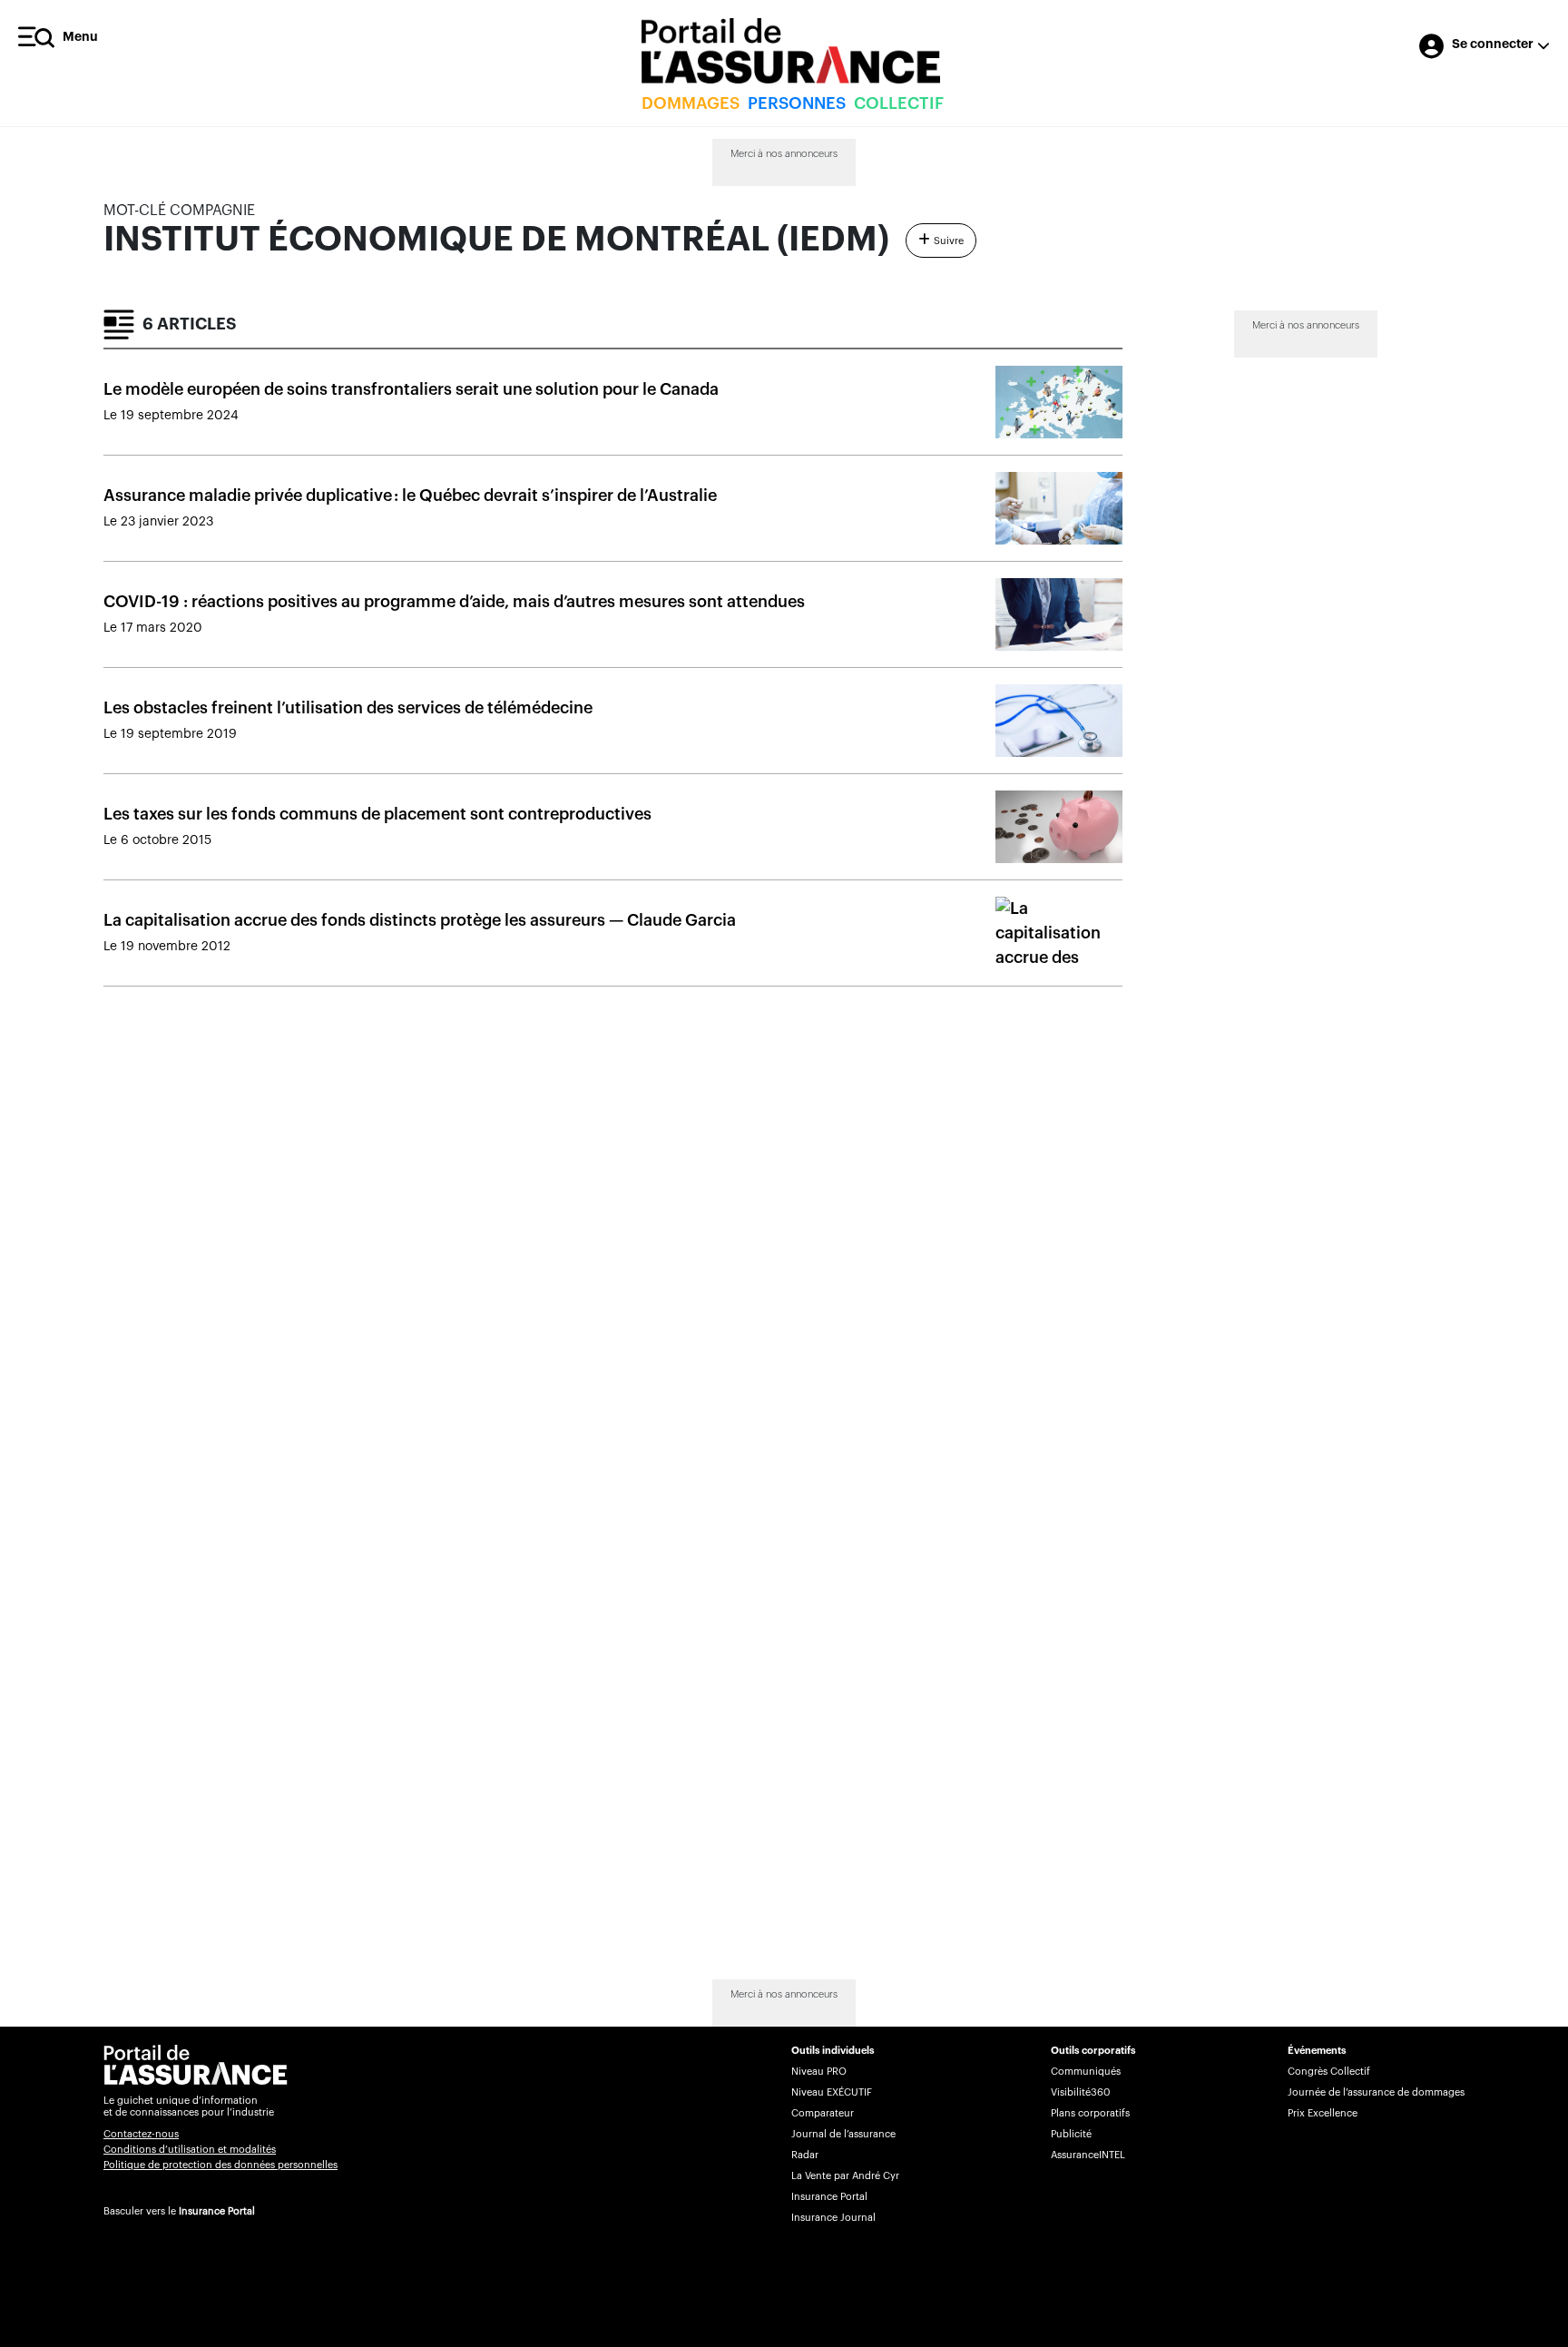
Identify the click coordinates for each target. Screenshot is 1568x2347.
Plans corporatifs (1090, 2113)
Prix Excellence (1323, 2113)
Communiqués (1086, 2072)
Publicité (1071, 2134)
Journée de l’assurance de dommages (1376, 2092)
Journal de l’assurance (843, 2134)
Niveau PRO (819, 2072)
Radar (805, 2155)
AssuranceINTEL (1088, 2155)
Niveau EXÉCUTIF (832, 2092)
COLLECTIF (899, 103)
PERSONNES (797, 103)
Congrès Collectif (1329, 2072)
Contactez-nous (141, 2134)
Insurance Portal (217, 2211)
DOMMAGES (691, 103)
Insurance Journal (833, 2218)
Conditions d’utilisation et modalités (190, 2150)
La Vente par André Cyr (845, 2176)
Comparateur (823, 2113)
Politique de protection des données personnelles (220, 2165)
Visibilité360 (1080, 2092)
